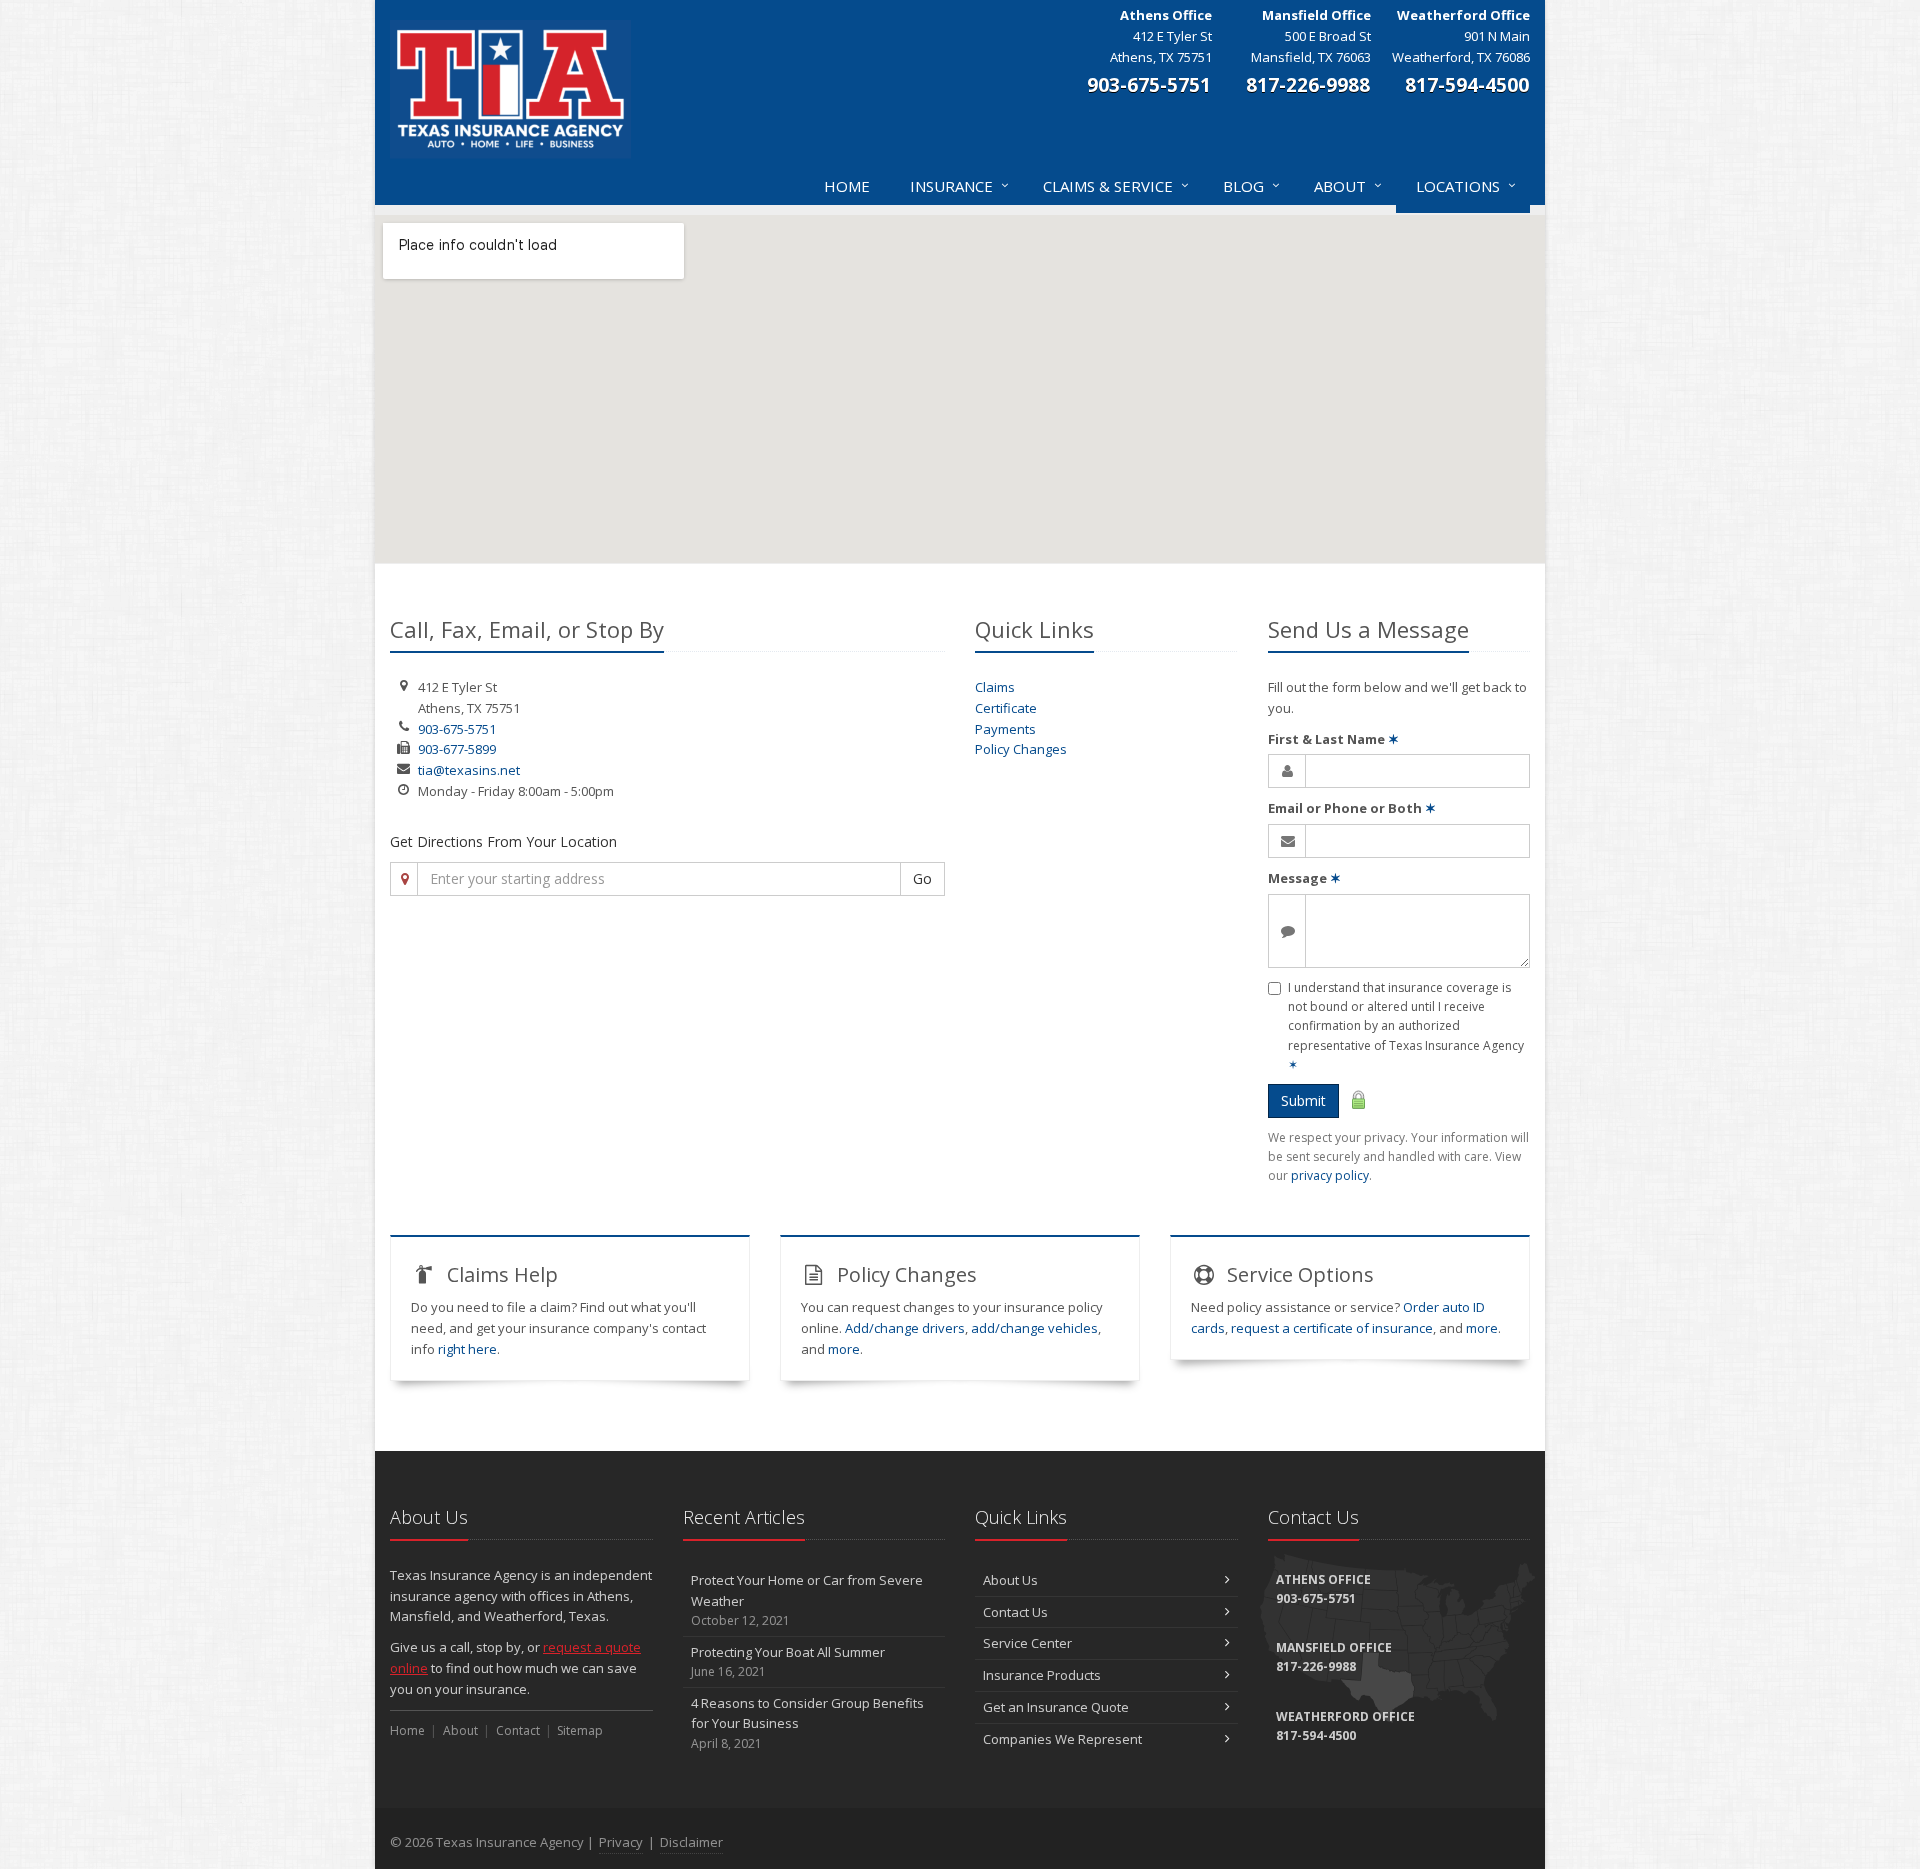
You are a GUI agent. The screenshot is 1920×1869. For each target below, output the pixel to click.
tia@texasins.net (469, 770)
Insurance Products (1042, 1675)
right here (467, 1349)
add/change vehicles (1034, 1328)
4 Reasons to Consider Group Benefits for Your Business (807, 1723)
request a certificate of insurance (1332, 1328)
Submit (1303, 1100)
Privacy (621, 1842)
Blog (1251, 185)
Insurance (959, 185)
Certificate (1006, 708)
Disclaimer (691, 1842)
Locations (1466, 185)
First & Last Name (1333, 739)
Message (1304, 878)
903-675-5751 (457, 729)
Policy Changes (1021, 749)
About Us (1010, 1580)
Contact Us (1015, 1612)
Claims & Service (1116, 185)
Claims (995, 687)
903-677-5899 (457, 749)
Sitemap (580, 1730)
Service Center (1027, 1643)
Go (922, 878)
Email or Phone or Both (1352, 808)
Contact (518, 1730)
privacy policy (1330, 1175)
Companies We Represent (1062, 1739)
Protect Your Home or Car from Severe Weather (807, 1600)
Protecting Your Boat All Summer (788, 1662)
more (844, 1349)
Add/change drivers (905, 1328)
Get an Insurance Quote (1056, 1707)
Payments (1005, 729)
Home (847, 186)
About (1348, 185)
